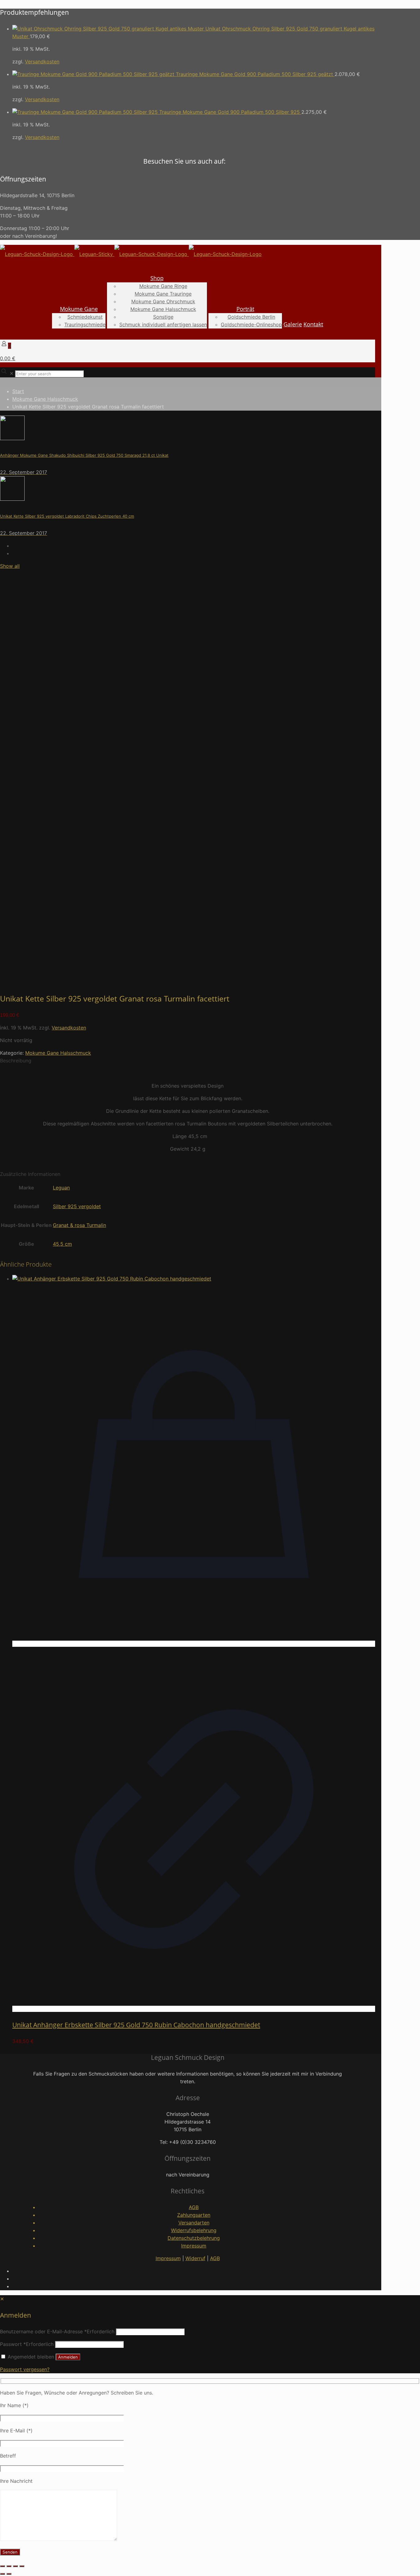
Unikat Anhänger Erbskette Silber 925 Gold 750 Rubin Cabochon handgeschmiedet (136, 2025)
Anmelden (68, 2357)
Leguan (61, 1188)
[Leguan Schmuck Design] (131, 254)
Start (18, 391)
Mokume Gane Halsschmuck (45, 399)
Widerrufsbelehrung (194, 2230)
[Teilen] (15, 2566)
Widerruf (195, 2258)
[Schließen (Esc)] (22, 2566)
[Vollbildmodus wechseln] (9, 2566)
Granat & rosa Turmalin (79, 1225)
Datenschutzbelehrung (194, 2238)
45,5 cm (62, 1244)
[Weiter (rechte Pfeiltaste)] (9, 2574)
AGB (194, 2207)
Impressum (194, 2246)
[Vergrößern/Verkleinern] (2, 2566)
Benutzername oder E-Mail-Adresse (57, 2331)
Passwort (27, 2344)
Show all (10, 566)
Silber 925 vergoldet (77, 1206)
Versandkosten (42, 62)
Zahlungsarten (194, 2215)
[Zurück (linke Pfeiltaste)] (2, 2574)
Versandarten (194, 2223)
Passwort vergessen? (25, 2369)
